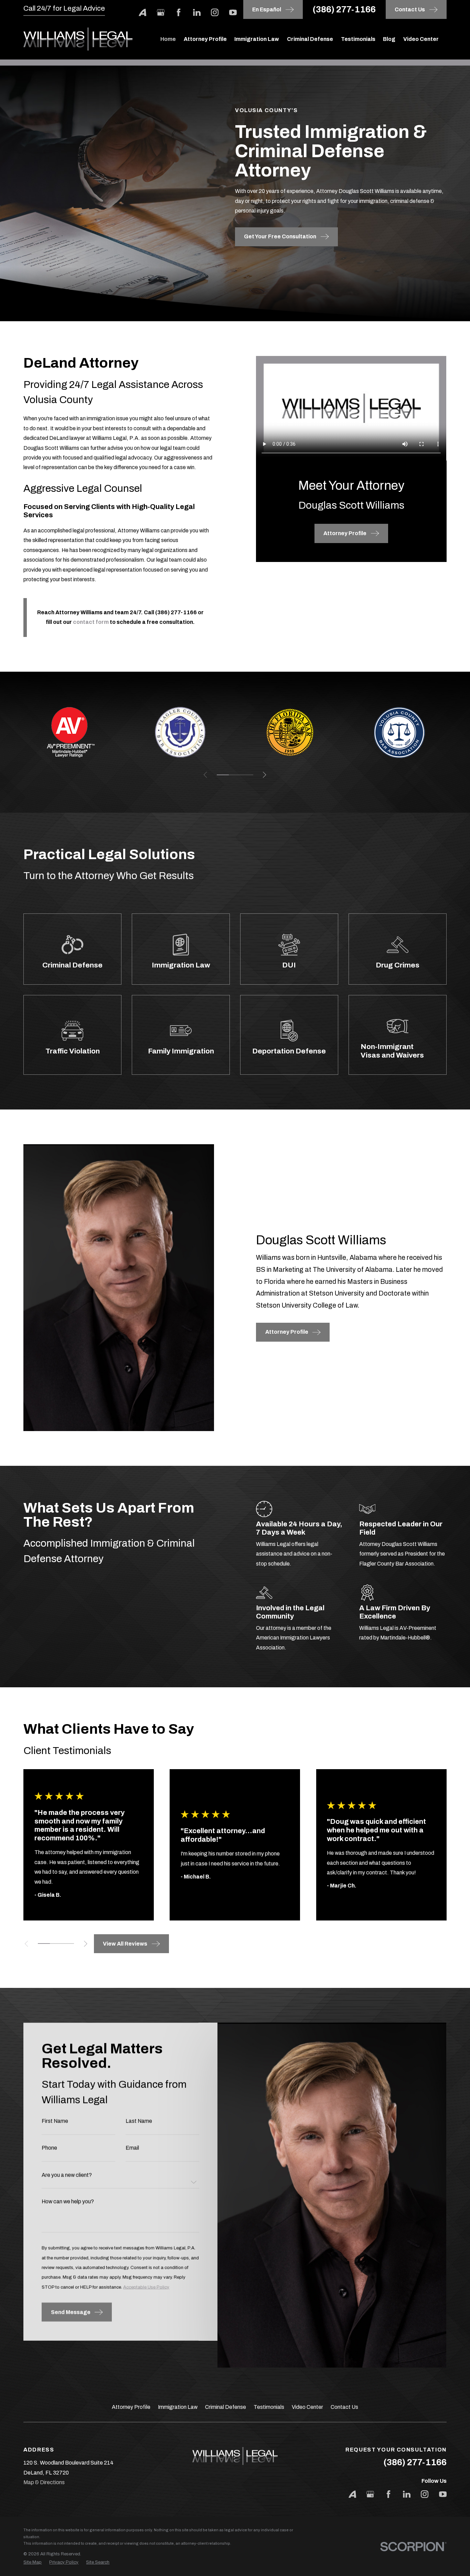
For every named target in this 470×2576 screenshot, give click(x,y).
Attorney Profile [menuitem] (205, 39)
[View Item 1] (223, 775)
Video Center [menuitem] (421, 39)
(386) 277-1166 (344, 9)
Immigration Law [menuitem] (257, 39)
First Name (55, 2121)
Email (133, 2148)
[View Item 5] (235, 775)
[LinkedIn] (197, 12)
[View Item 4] (56, 1944)
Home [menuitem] (168, 39)
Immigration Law (178, 2407)
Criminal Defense (226, 2407)
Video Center (307, 2407)
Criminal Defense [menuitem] (310, 39)
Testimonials (269, 2407)
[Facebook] (179, 12)
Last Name (139, 2121)
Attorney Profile (131, 2407)
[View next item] (264, 775)
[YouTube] (233, 12)
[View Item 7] (68, 1944)
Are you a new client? (67, 2175)
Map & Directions (44, 2482)
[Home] (78, 39)
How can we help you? (68, 2202)
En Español (267, 9)
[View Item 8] (247, 775)
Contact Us (344, 2407)
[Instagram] (215, 12)
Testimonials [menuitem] (358, 39)
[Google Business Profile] (161, 12)
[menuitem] (33, 2562)
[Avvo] (142, 12)
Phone (50, 2148)
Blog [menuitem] (389, 39)
